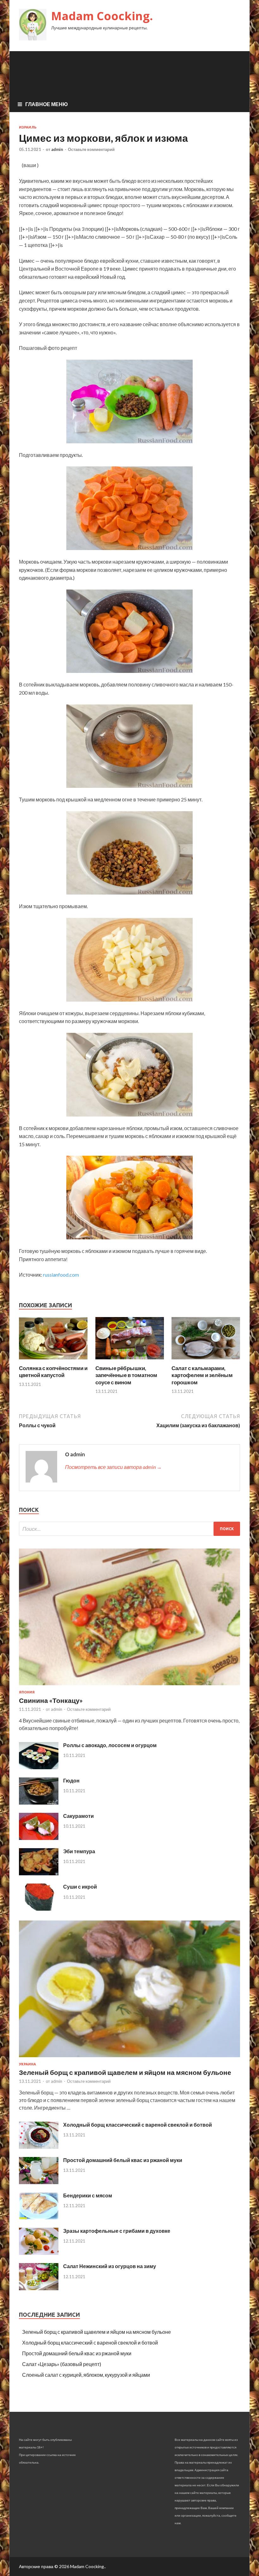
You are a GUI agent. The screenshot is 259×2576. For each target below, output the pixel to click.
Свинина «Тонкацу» (51, 1700)
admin (57, 149)
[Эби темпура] (39, 1873)
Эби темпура (79, 1851)
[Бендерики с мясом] (39, 2217)
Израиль (28, 127)
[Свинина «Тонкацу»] (129, 1686)
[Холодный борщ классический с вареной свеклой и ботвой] (39, 2147)
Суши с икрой (80, 1887)
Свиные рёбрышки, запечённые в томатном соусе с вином (126, 1375)
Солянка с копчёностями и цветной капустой (53, 1372)
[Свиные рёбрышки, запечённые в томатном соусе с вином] (130, 1361)
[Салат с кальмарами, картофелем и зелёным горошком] (206, 1361)
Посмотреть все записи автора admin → (113, 1467)
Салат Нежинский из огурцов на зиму (110, 2266)
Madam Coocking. (102, 16)
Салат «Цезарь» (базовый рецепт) (62, 2364)
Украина (27, 2064)
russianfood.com (61, 1275)
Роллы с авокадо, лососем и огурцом (110, 1745)
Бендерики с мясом (88, 2195)
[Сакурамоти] (39, 1838)
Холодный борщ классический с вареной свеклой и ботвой (138, 2125)
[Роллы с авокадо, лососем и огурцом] (39, 1767)
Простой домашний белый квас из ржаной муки (123, 2160)
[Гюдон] (39, 1803)
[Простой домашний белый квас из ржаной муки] (39, 2182)
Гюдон (71, 1780)
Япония (27, 1692)
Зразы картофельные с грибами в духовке (117, 2231)
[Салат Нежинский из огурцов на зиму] (39, 2288)
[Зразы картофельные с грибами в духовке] (39, 2253)
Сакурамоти (78, 1816)
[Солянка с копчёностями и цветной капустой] (53, 1361)
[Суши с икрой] (39, 1909)
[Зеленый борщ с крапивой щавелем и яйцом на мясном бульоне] (129, 2058)
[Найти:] (129, 1529)
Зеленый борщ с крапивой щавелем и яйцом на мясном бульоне (125, 2072)
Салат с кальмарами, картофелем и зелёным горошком (202, 1375)
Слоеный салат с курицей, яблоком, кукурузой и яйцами (86, 2375)
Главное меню (47, 104)
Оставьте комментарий (91, 149)
